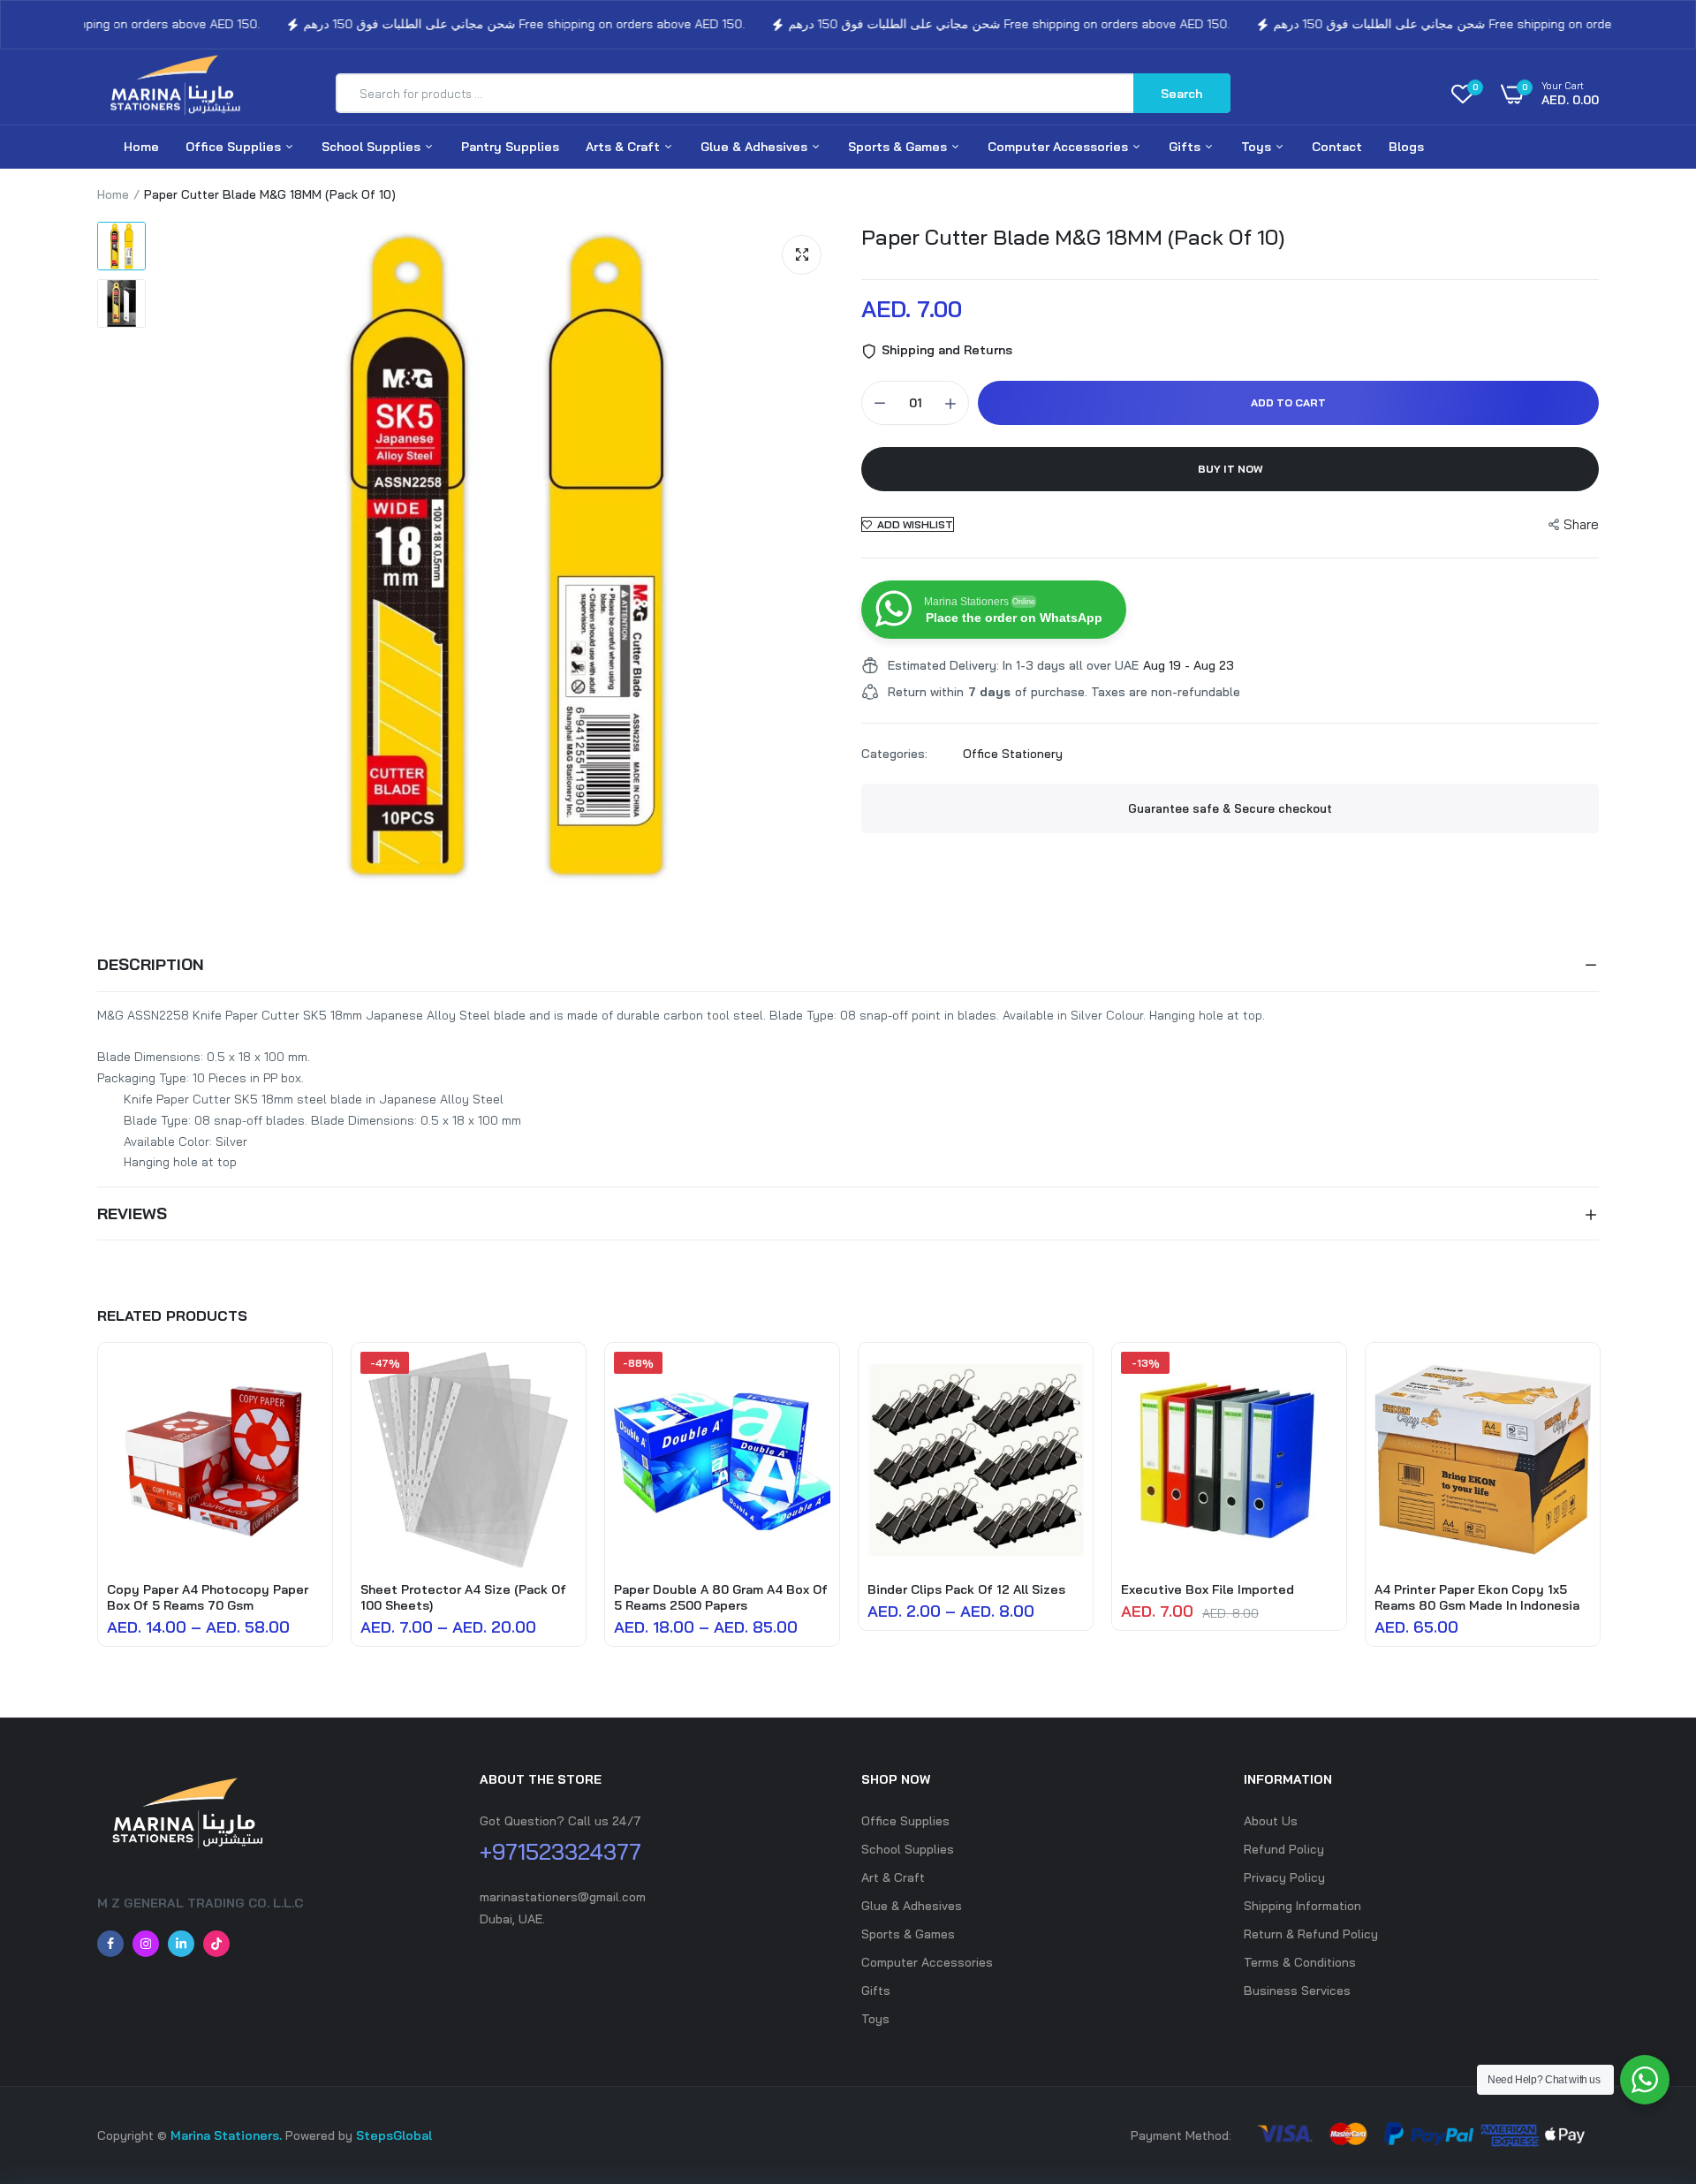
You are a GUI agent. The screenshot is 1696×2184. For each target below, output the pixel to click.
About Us (1271, 1821)
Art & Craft (893, 1877)
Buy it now (1230, 469)
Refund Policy (1284, 1849)
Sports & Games (899, 147)
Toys (1258, 147)
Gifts (1186, 147)
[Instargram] (146, 1944)
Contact (1337, 147)
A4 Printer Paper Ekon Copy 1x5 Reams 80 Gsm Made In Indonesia (1477, 1597)
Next (1599, 1504)
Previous (97, 1504)
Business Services (1297, 1991)
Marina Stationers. (226, 2135)
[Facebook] (110, 1944)
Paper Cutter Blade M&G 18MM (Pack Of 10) (1073, 237)
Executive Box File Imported (1208, 1589)
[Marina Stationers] (181, 94)
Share (1581, 524)
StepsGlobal (394, 2135)
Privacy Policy (1284, 1877)
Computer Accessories (1060, 147)
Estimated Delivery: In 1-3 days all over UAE (1013, 665)
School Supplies (373, 147)
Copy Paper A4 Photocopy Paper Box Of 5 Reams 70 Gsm (208, 1597)
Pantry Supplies (510, 147)
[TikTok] (216, 1944)
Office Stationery (1013, 754)
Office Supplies (235, 147)
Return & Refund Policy (1311, 1934)
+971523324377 (560, 1851)
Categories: (894, 754)
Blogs (1406, 147)
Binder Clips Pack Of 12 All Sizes (966, 1589)
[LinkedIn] (181, 1944)
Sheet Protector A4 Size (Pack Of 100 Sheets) (463, 1597)
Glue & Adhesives (756, 147)
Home (141, 147)
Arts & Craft (625, 147)
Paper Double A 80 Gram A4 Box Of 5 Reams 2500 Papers (721, 1597)
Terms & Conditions (1300, 1962)
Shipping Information (1302, 1906)
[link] (307, 1381)
